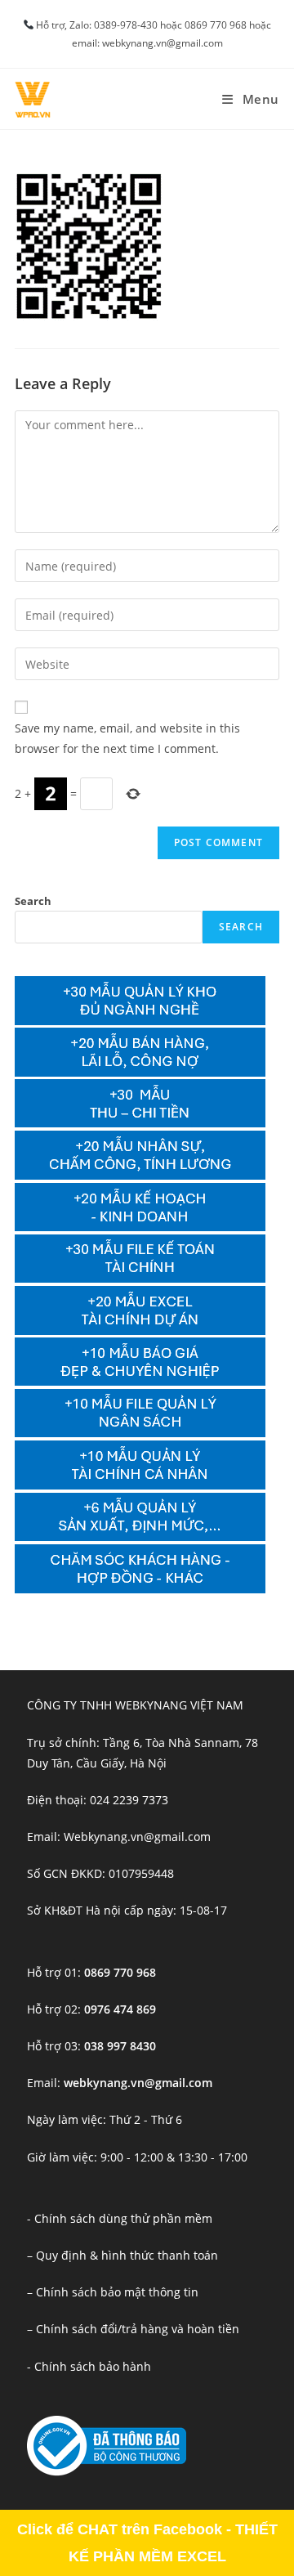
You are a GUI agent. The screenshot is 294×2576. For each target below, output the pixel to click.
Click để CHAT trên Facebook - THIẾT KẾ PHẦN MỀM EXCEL (147, 2542)
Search (33, 901)
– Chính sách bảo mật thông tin (113, 2292)
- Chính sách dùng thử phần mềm (120, 2218)
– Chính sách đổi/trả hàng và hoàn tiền (133, 2329)
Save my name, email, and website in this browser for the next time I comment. (127, 738)
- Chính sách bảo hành (89, 2366)
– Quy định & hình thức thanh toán (122, 2255)
